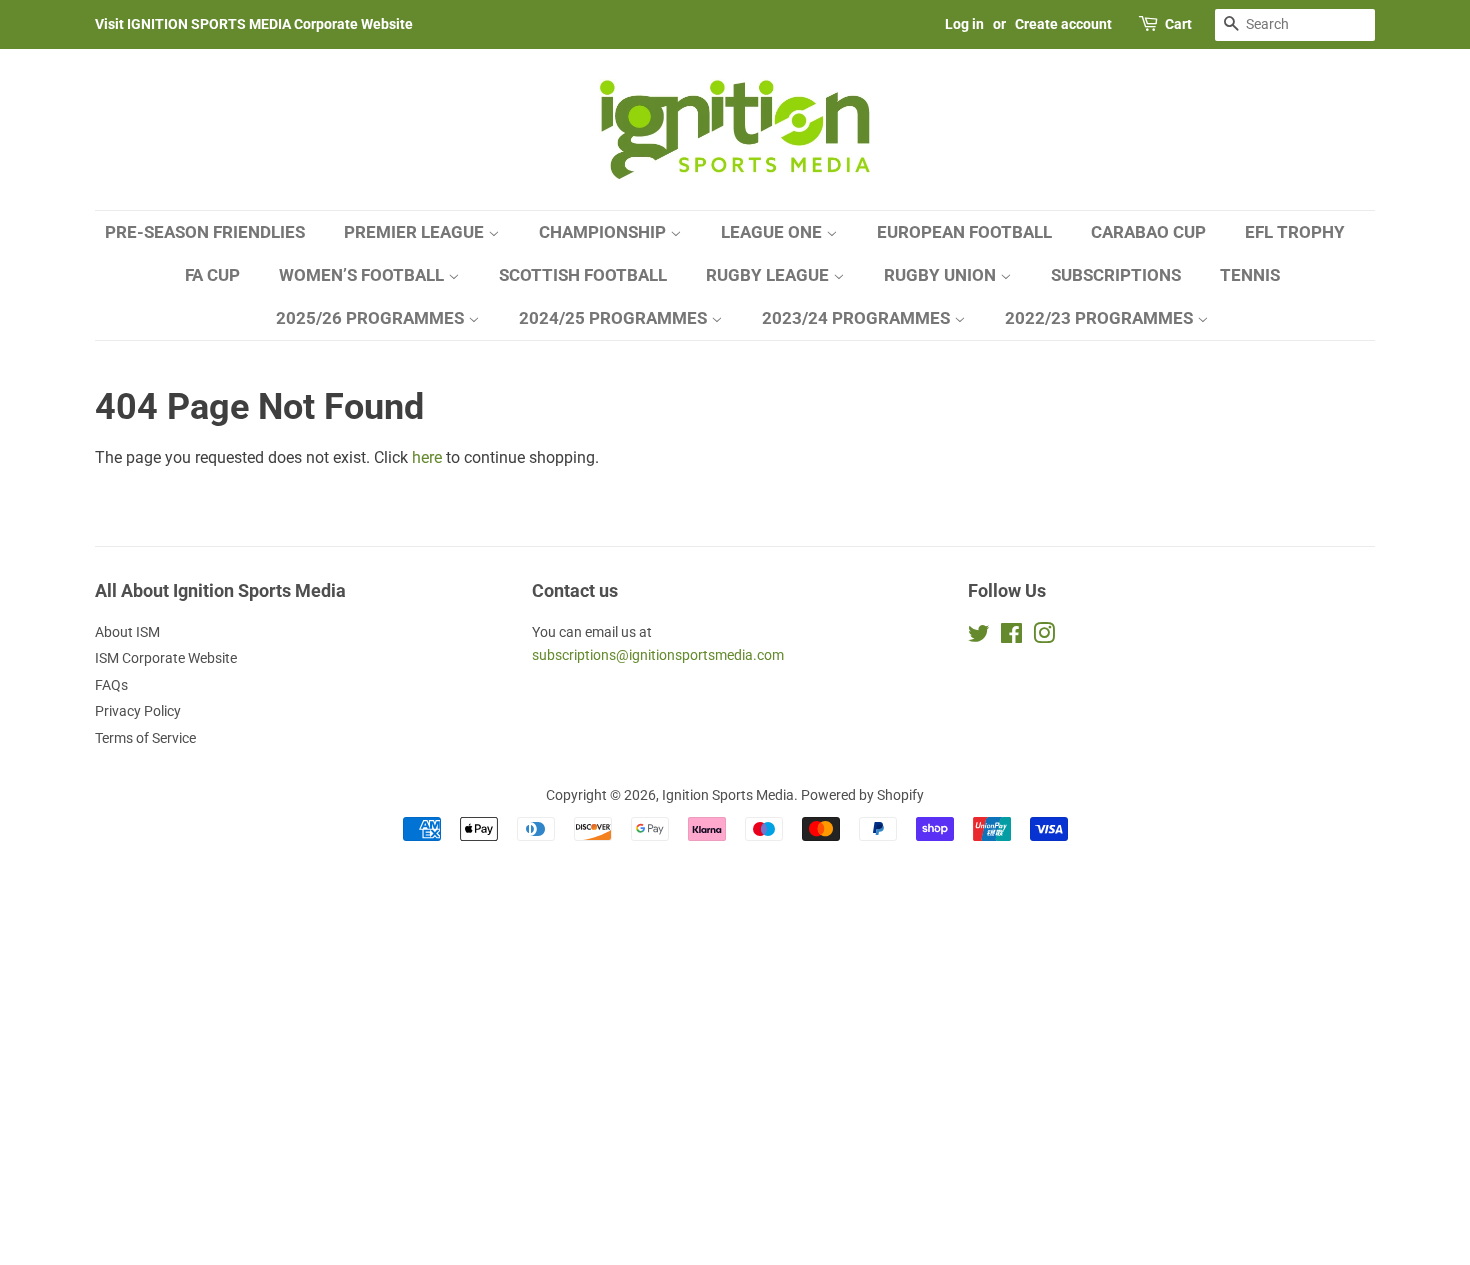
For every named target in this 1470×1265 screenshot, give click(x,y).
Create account (1063, 24)
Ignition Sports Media (728, 795)
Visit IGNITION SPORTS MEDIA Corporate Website (254, 24)
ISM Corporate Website (166, 658)
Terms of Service (145, 738)
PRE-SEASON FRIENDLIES (205, 232)
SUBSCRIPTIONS (1116, 275)
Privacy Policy (138, 711)
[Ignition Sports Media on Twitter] (979, 637)
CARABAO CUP (1148, 232)
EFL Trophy (1295, 232)
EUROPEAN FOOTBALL (964, 232)
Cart (1178, 24)
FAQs (111, 685)
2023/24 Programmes (858, 318)
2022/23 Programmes (1101, 318)
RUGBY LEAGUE (769, 275)
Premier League (416, 232)
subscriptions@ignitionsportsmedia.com (658, 655)
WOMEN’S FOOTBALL (363, 275)
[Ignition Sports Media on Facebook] (1011, 637)
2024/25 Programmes (615, 318)
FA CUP (212, 275)
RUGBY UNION (942, 275)
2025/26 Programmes (372, 318)
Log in (964, 24)
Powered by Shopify (862, 795)
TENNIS (1250, 275)
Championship (604, 232)
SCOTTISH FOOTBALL (583, 275)
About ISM (127, 632)
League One (773, 232)
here (427, 457)
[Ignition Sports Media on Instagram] (1044, 637)
